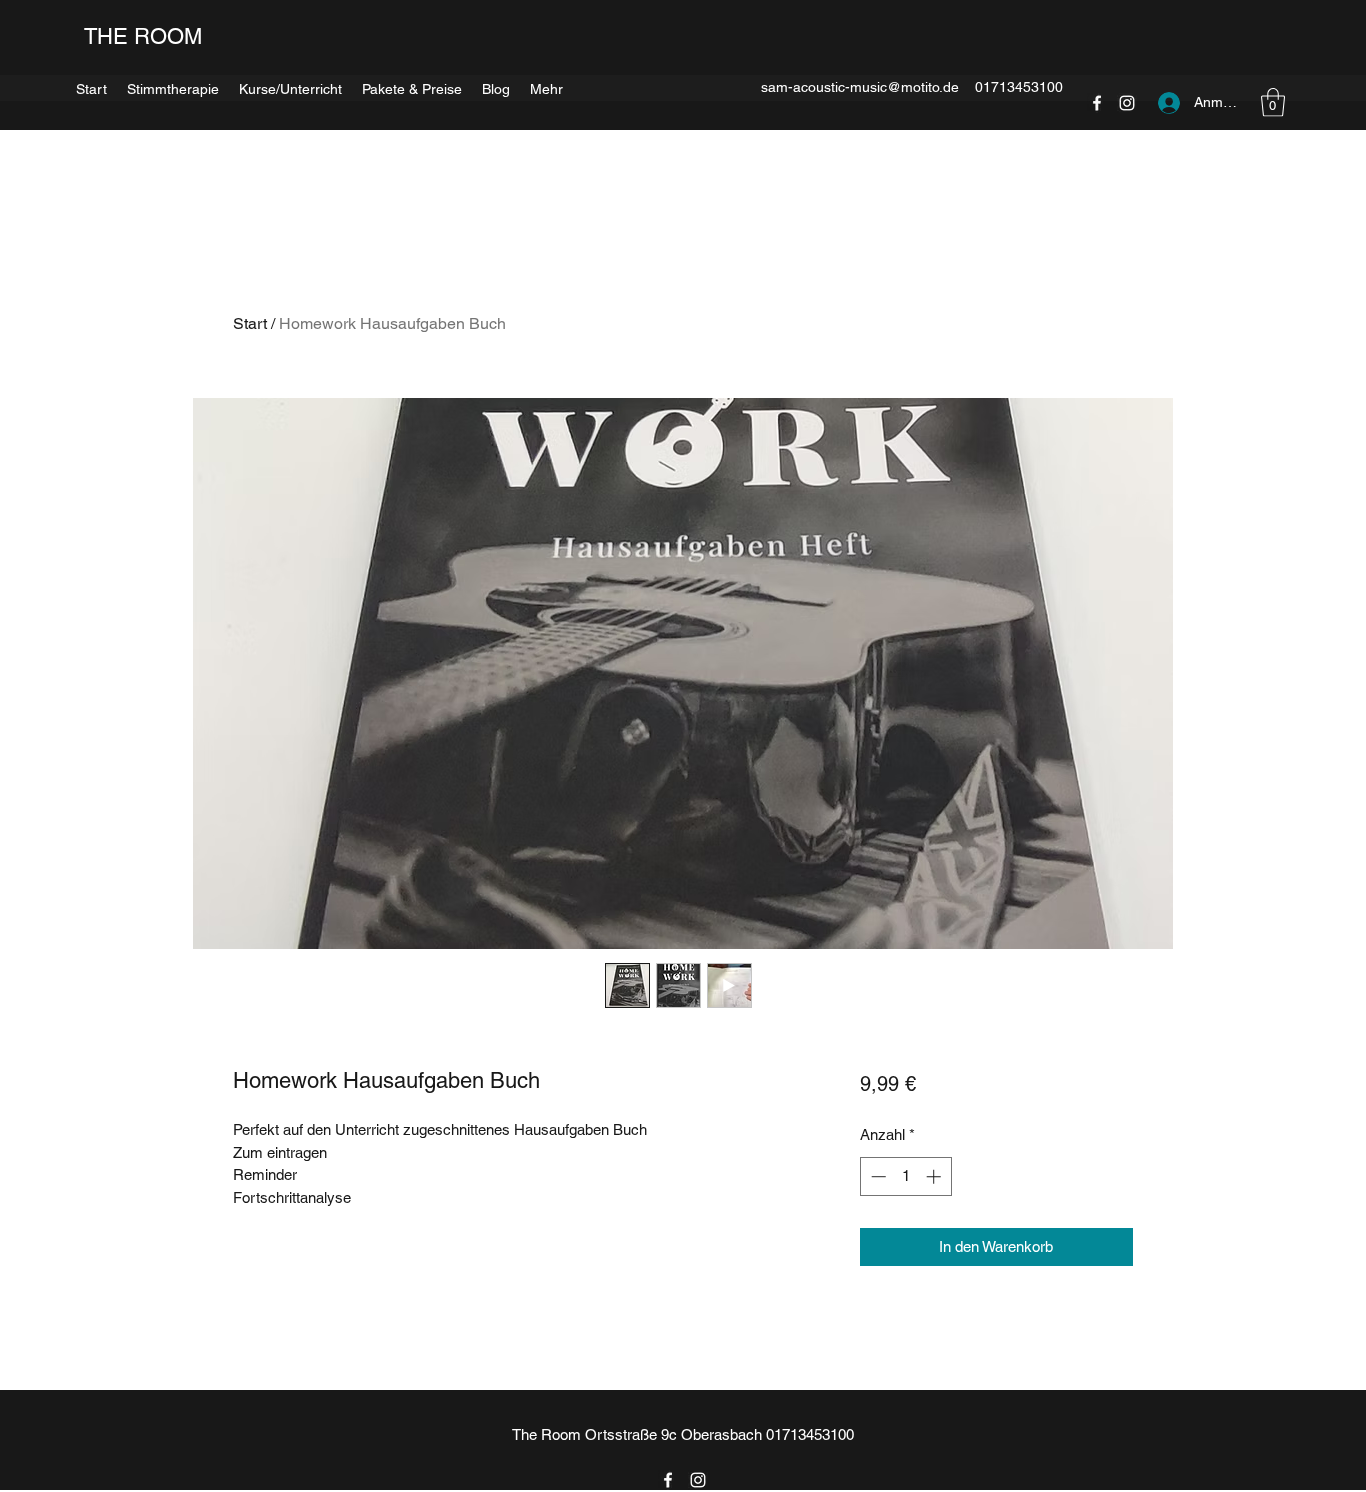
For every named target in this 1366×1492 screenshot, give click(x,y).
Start (250, 323)
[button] (546, 86)
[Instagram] (698, 1480)
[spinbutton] (905, 1176)
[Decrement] (876, 1176)
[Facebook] (668, 1480)
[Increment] (935, 1176)
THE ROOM (141, 36)
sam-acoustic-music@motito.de (860, 87)
